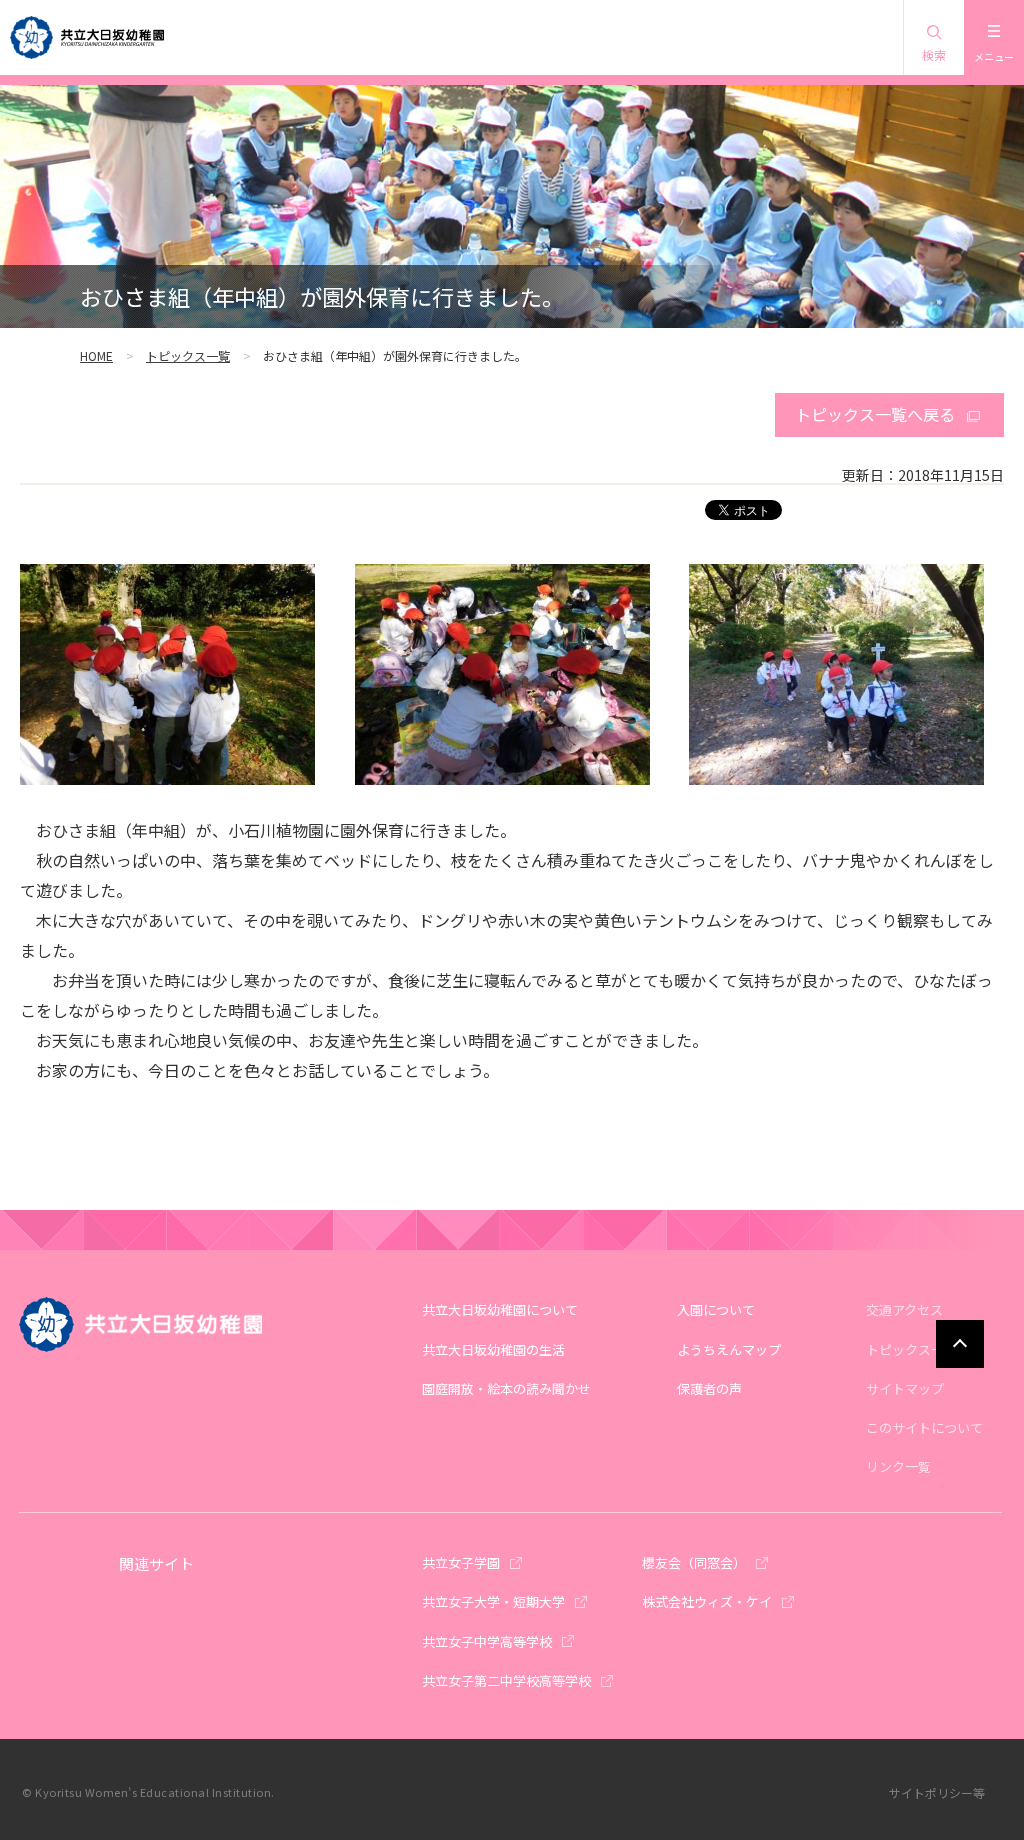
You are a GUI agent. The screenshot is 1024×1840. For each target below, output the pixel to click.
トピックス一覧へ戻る (875, 414)
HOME (96, 355)
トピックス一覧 (188, 355)
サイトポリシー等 (937, 1792)
